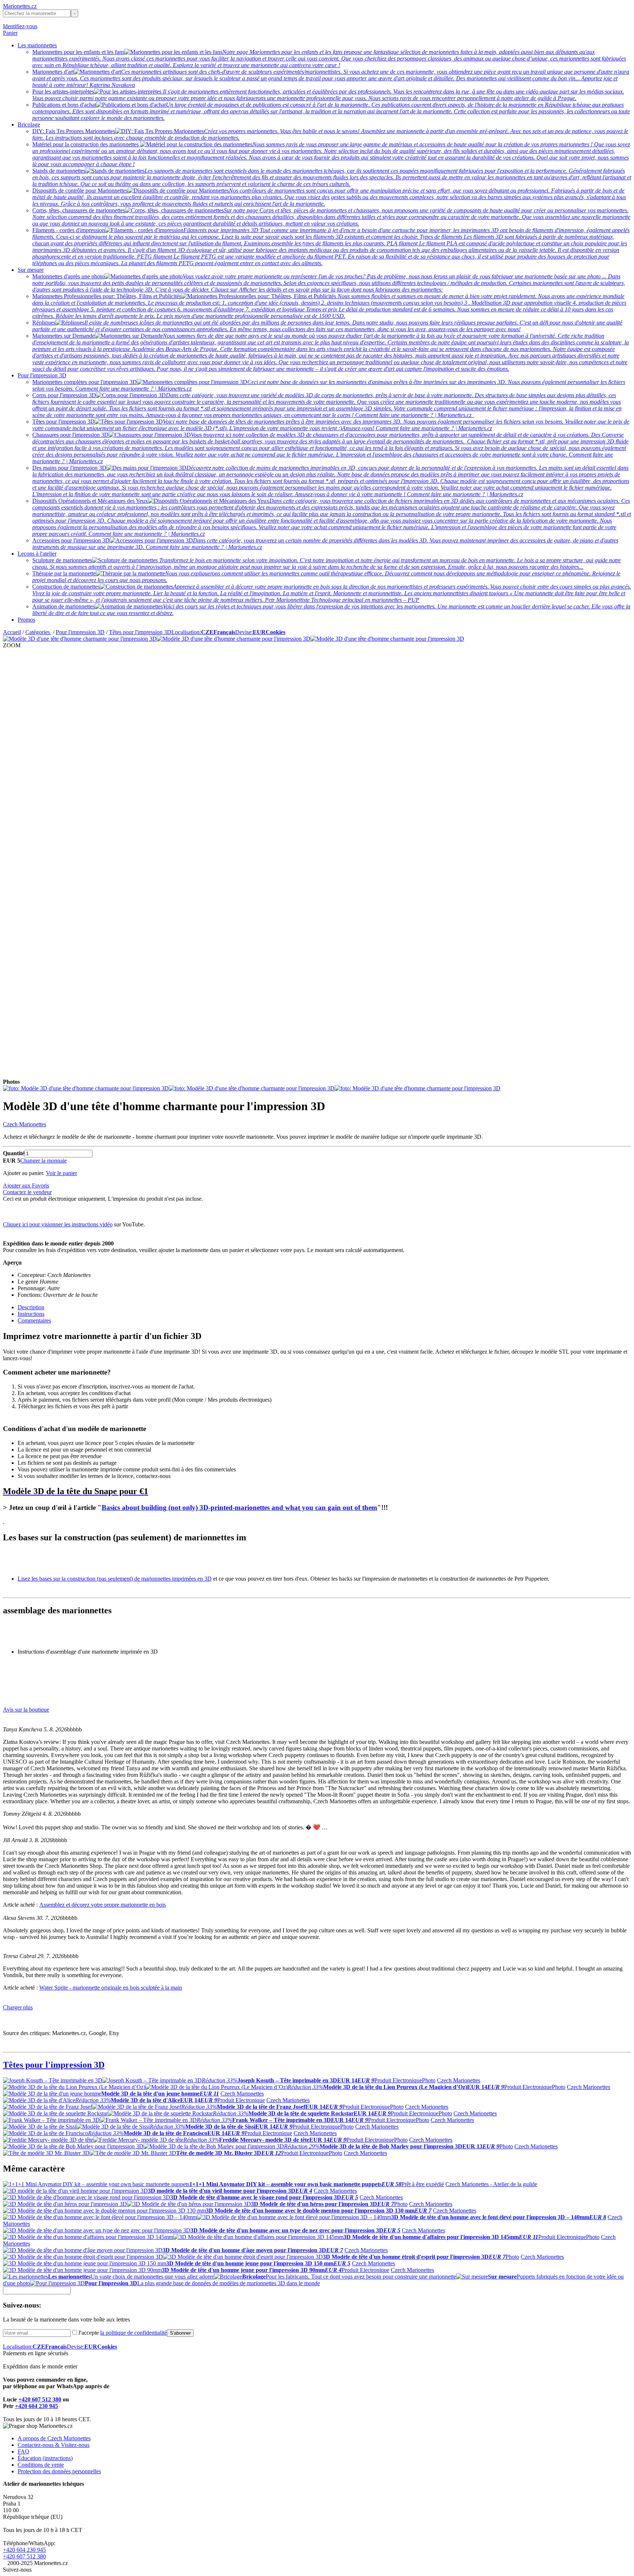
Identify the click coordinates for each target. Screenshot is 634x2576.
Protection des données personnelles (59, 2471)
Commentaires (34, 1320)
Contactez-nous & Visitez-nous (54, 2445)
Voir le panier (61, 1173)
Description (31, 1307)
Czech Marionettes (25, 1124)
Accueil (12, 632)
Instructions (31, 1314)
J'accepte (123, 2333)
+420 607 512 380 (40, 2399)
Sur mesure (31, 270)
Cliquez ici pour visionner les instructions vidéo (58, 1224)
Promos (26, 620)
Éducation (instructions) (45, 2458)
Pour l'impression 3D (42, 375)
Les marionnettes (37, 45)
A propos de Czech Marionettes (54, 2438)
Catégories (38, 632)
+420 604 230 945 (37, 2406)
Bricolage (29, 125)
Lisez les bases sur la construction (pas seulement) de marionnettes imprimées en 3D (115, 1579)
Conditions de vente (41, 2465)
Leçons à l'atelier (37, 554)
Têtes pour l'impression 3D (140, 632)
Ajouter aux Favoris (26, 1185)
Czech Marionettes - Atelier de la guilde (491, 2184)
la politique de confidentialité (134, 2333)
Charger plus (18, 2007)
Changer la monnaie (43, 1161)
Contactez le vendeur (27, 1192)
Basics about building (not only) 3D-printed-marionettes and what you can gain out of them (239, 1507)
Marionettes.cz (20, 6)
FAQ (23, 2451)
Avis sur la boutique (26, 1710)
